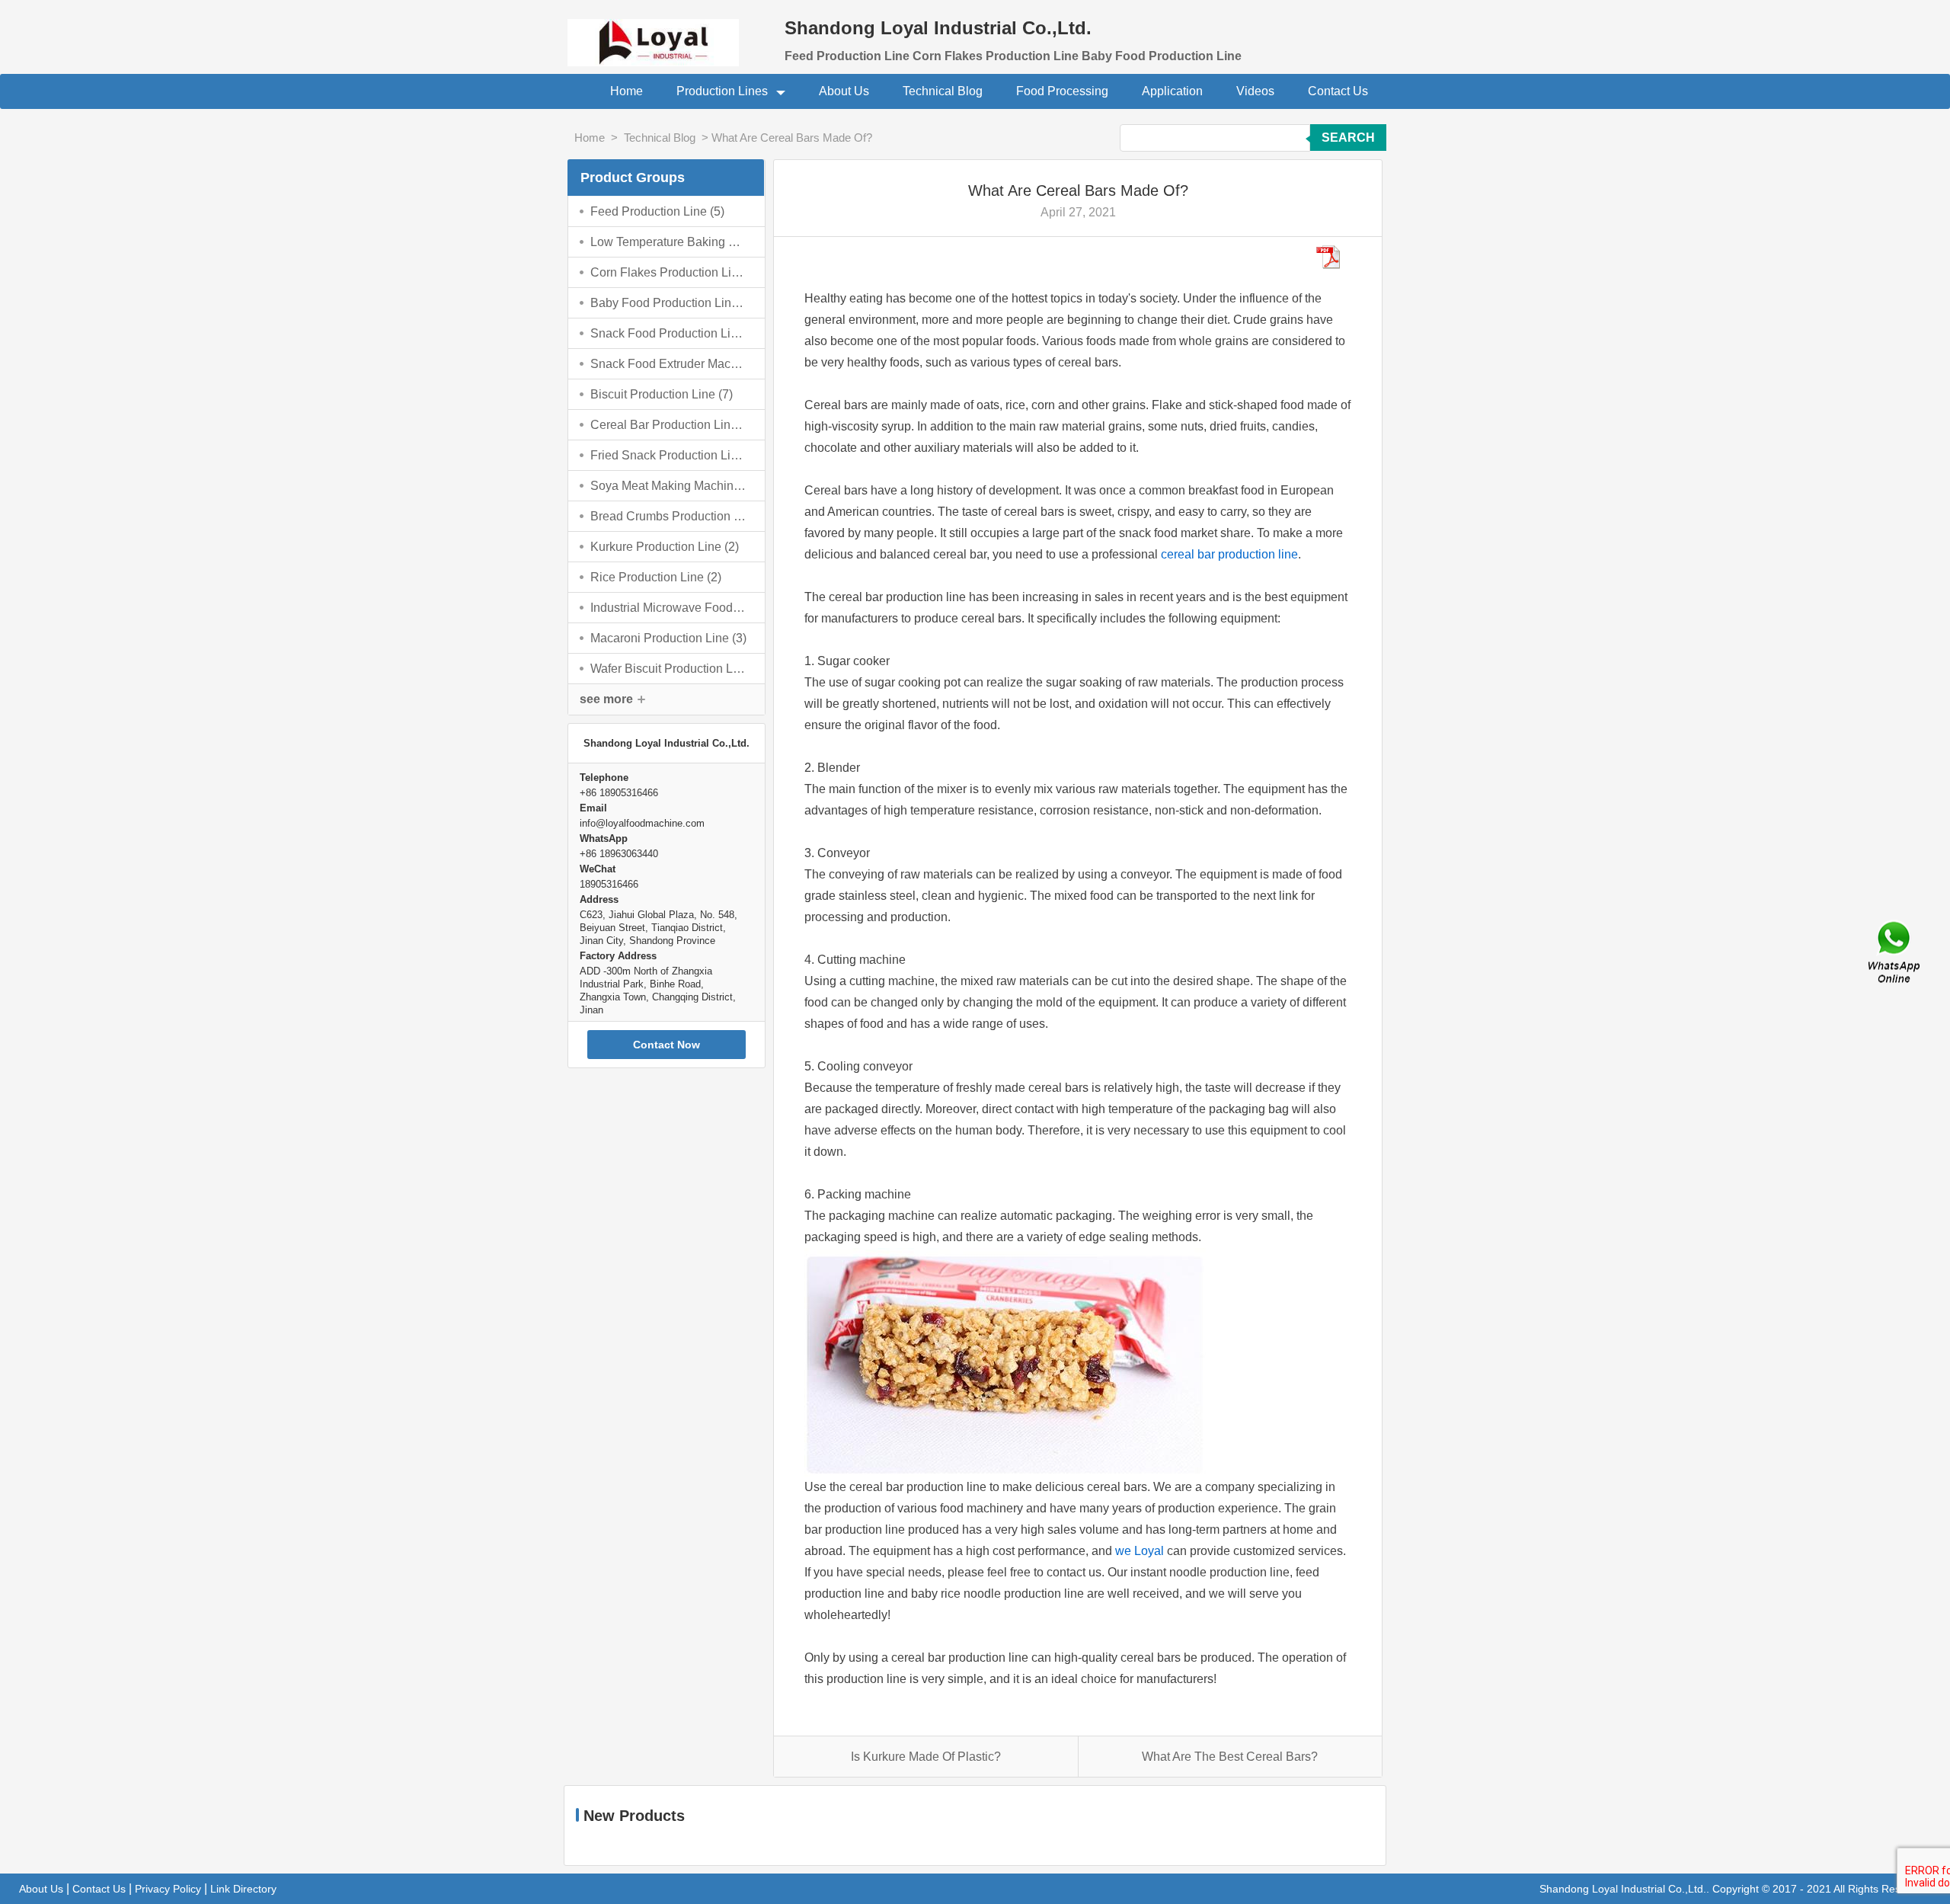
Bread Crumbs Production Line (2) (669, 516)
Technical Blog (943, 91)
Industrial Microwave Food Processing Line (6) (669, 608)
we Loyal (1140, 1551)
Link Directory (243, 1889)
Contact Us (1338, 91)
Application (1172, 91)
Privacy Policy (168, 1889)
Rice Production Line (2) (656, 577)
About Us (844, 91)
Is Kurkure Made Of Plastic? (926, 1757)
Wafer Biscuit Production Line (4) (669, 669)
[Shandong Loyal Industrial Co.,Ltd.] (667, 33)
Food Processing (1062, 91)
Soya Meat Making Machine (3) (669, 486)
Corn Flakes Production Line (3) (669, 272)
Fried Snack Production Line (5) (669, 455)
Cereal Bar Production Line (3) (669, 425)
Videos (1255, 91)
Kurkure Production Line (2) (665, 547)
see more (606, 699)
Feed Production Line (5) (657, 211)
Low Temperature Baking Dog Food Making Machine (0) (669, 242)
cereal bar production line (1229, 554)
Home (627, 91)
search (1348, 138)
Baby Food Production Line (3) (669, 303)
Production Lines (724, 91)
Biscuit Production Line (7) (662, 394)
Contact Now (667, 1045)
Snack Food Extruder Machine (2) (669, 364)
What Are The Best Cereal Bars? (1230, 1757)
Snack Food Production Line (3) (669, 333)
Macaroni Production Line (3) (668, 638)
